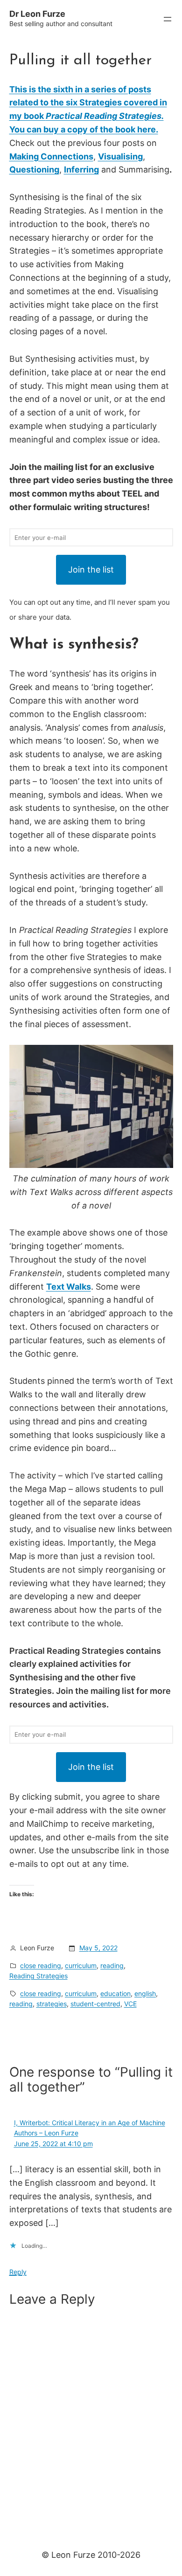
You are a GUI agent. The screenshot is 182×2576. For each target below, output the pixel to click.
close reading (41, 1965)
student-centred (95, 2004)
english (145, 1993)
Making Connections (51, 156)
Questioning (34, 169)
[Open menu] (168, 19)
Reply (18, 2272)
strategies (52, 2004)
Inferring (81, 169)
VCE (130, 2004)
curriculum (81, 1965)
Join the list (91, 570)
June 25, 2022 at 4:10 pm (53, 2144)
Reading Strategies (38, 1976)
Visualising (120, 156)
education (115, 1993)
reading (112, 1965)
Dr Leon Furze (37, 14)
